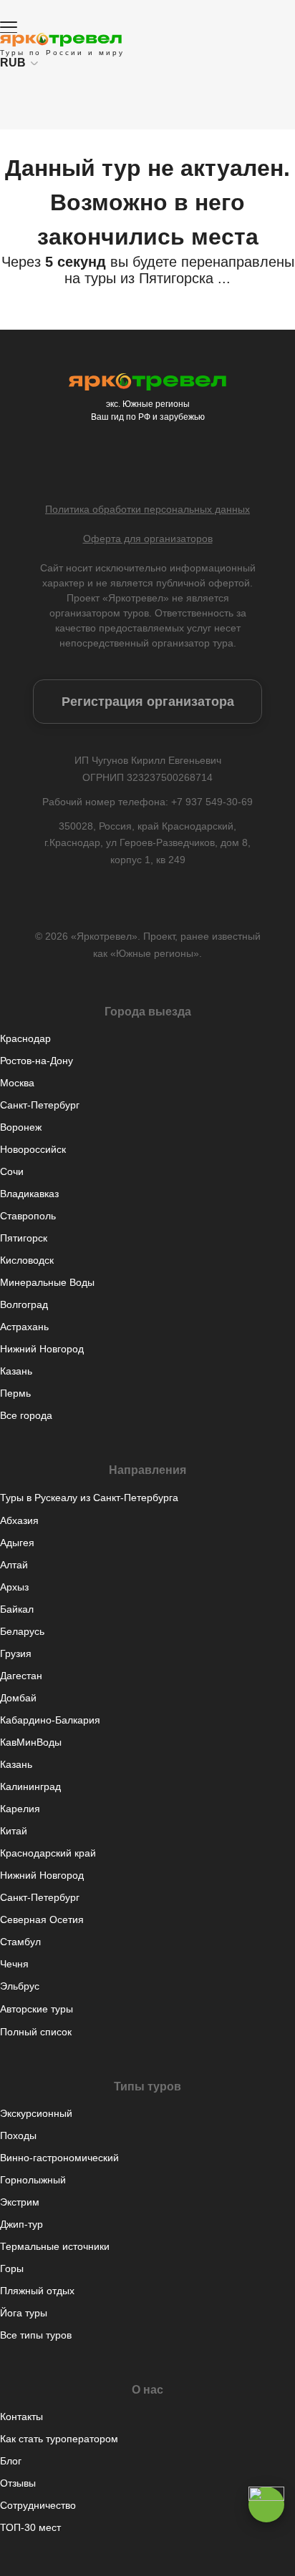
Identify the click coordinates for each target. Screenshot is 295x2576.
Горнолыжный (33, 2180)
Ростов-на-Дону (37, 1061)
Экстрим (20, 2202)
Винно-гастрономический (59, 2158)
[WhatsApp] (162, 463)
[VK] (105, 463)
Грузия (16, 1653)
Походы (18, 2135)
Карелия (20, 1809)
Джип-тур (21, 2224)
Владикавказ (29, 1194)
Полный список (36, 2032)
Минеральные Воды (47, 1282)
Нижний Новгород (42, 1349)
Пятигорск (24, 1238)
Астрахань (24, 1327)
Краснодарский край (48, 1853)
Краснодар (25, 1038)
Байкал (17, 1609)
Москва (17, 1083)
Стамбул (20, 1942)
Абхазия (19, 1520)
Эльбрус (20, 1986)
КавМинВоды (31, 1742)
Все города (26, 1415)
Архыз (14, 1587)
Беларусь (22, 1631)
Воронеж (21, 1127)
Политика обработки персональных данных (147, 509)
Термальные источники (55, 2246)
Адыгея (17, 1543)
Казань (16, 1371)
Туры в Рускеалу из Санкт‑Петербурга (89, 1498)
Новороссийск (33, 1149)
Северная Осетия (42, 1919)
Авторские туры (37, 2009)
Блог (11, 2461)
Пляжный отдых (37, 2291)
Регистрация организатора (148, 702)
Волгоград (24, 1304)
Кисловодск (27, 1260)
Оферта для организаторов (148, 539)
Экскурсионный (36, 2113)
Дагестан (21, 1676)
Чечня (14, 1964)
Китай (14, 1831)
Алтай (14, 1565)
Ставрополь (28, 1216)
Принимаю (148, 2557)
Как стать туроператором (59, 2439)
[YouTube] (190, 463)
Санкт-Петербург (40, 1105)
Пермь (15, 1393)
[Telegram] (133, 463)
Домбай (18, 1698)
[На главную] (61, 40)
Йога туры (24, 2313)
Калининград (30, 1786)
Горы (12, 2268)
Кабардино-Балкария (50, 1720)
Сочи (12, 1171)
